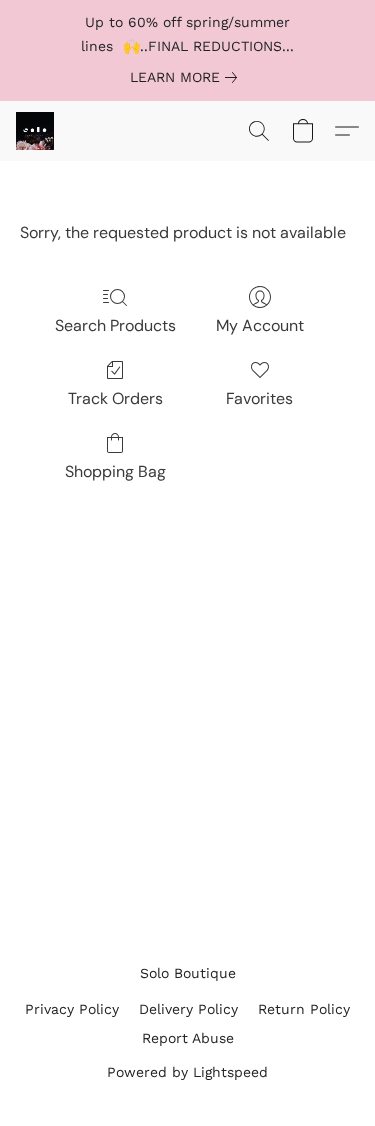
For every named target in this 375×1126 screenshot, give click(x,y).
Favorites (259, 398)
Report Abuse (188, 1038)
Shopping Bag (115, 471)
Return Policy (304, 1009)
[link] (187, 77)
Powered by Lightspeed (187, 1072)
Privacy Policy (72, 1009)
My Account (260, 325)
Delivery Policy (188, 1009)
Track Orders (115, 398)
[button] (36, 131)
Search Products (115, 325)
